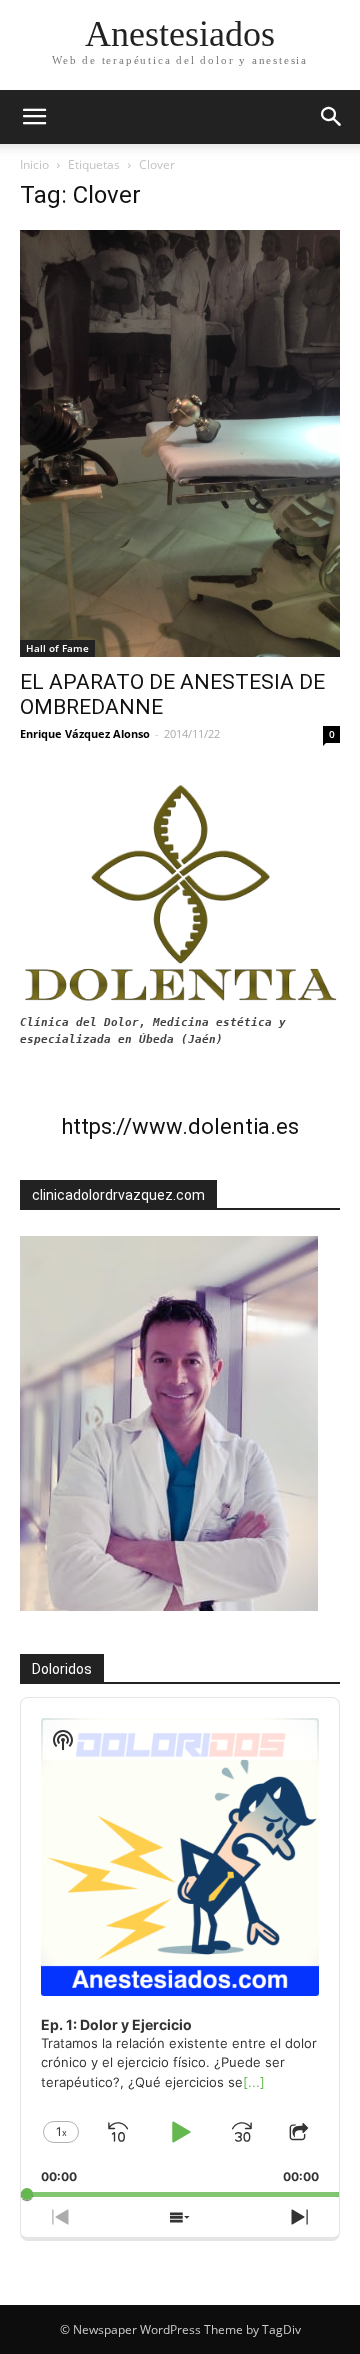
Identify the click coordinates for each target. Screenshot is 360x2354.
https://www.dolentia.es (180, 1126)
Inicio (34, 164)
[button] (332, 117)
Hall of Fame (57, 648)
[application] (180, 1947)
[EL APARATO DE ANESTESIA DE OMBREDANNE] (180, 443)
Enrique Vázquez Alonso (85, 733)
